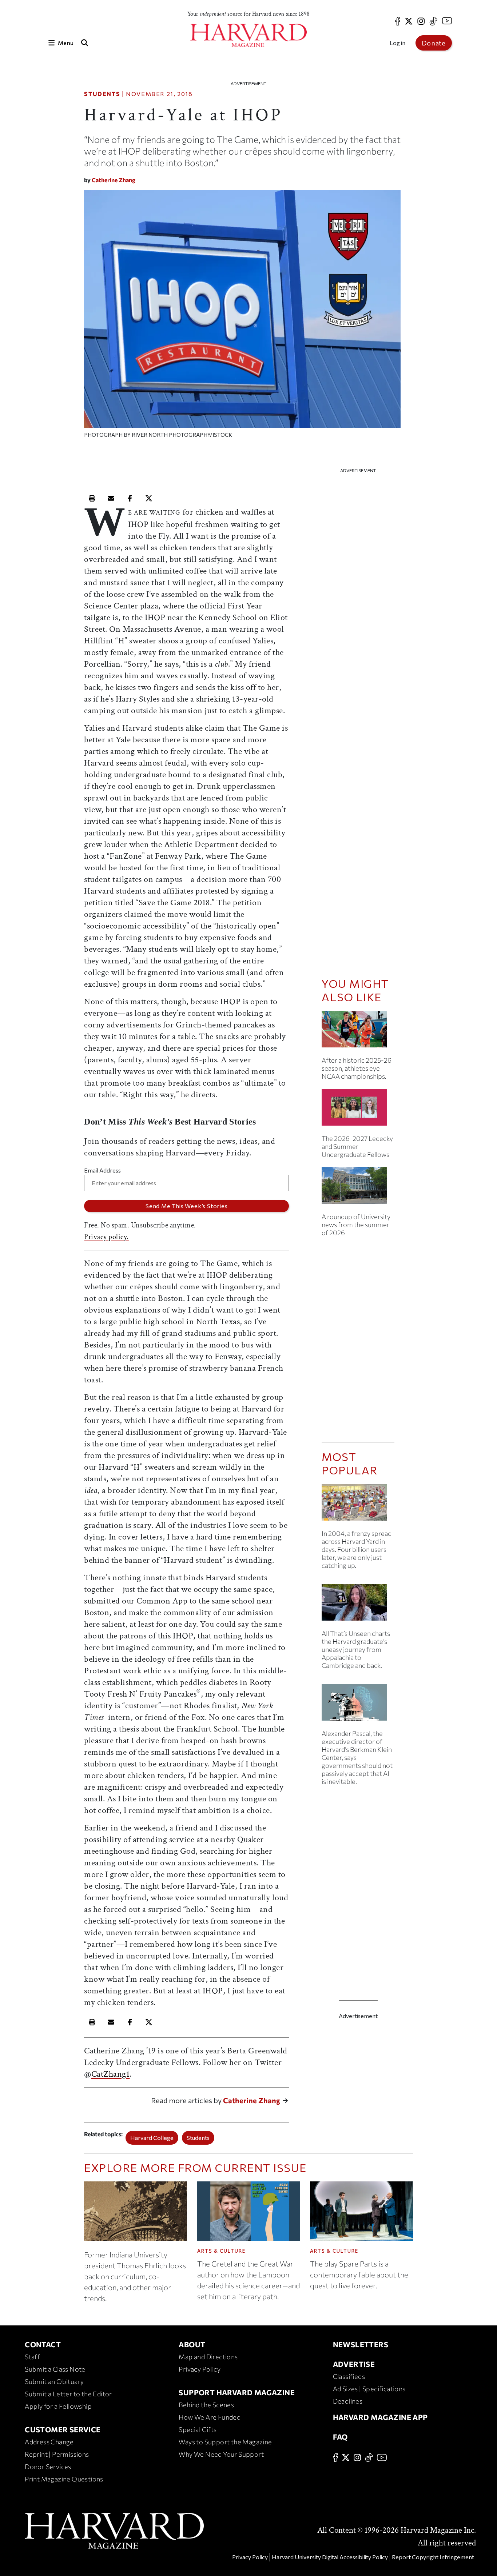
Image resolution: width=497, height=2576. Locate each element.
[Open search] (84, 43)
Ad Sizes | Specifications (369, 2389)
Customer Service (63, 2429)
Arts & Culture (221, 2251)
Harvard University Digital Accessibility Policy (330, 2557)
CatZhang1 (111, 2074)
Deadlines (348, 2401)
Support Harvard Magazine (237, 2392)
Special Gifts (198, 2429)
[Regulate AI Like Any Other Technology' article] (358, 1705)
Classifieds (349, 2376)
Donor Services (48, 2467)
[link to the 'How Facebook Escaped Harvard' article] (358, 1505)
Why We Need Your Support (221, 2454)
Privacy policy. (106, 1237)
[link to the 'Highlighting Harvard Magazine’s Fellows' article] (358, 1110)
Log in (397, 43)
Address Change (49, 2442)
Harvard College (152, 2138)
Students (102, 94)
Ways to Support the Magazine (225, 2442)
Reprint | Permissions (57, 2454)
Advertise (354, 2364)
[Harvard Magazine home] (249, 35)
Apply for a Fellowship (58, 2406)
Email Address (102, 1170)
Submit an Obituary (54, 2381)
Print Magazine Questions (64, 2479)
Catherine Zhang (114, 180)
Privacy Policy (200, 2369)
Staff (32, 2357)
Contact (43, 2344)
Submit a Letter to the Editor (68, 2394)
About (192, 2344)
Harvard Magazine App (380, 2417)
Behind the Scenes (206, 2405)
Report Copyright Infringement (433, 2557)
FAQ (340, 2437)
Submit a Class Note (55, 2369)
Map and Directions (208, 2357)
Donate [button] (434, 43)
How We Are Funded (210, 2417)
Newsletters (361, 2344)
